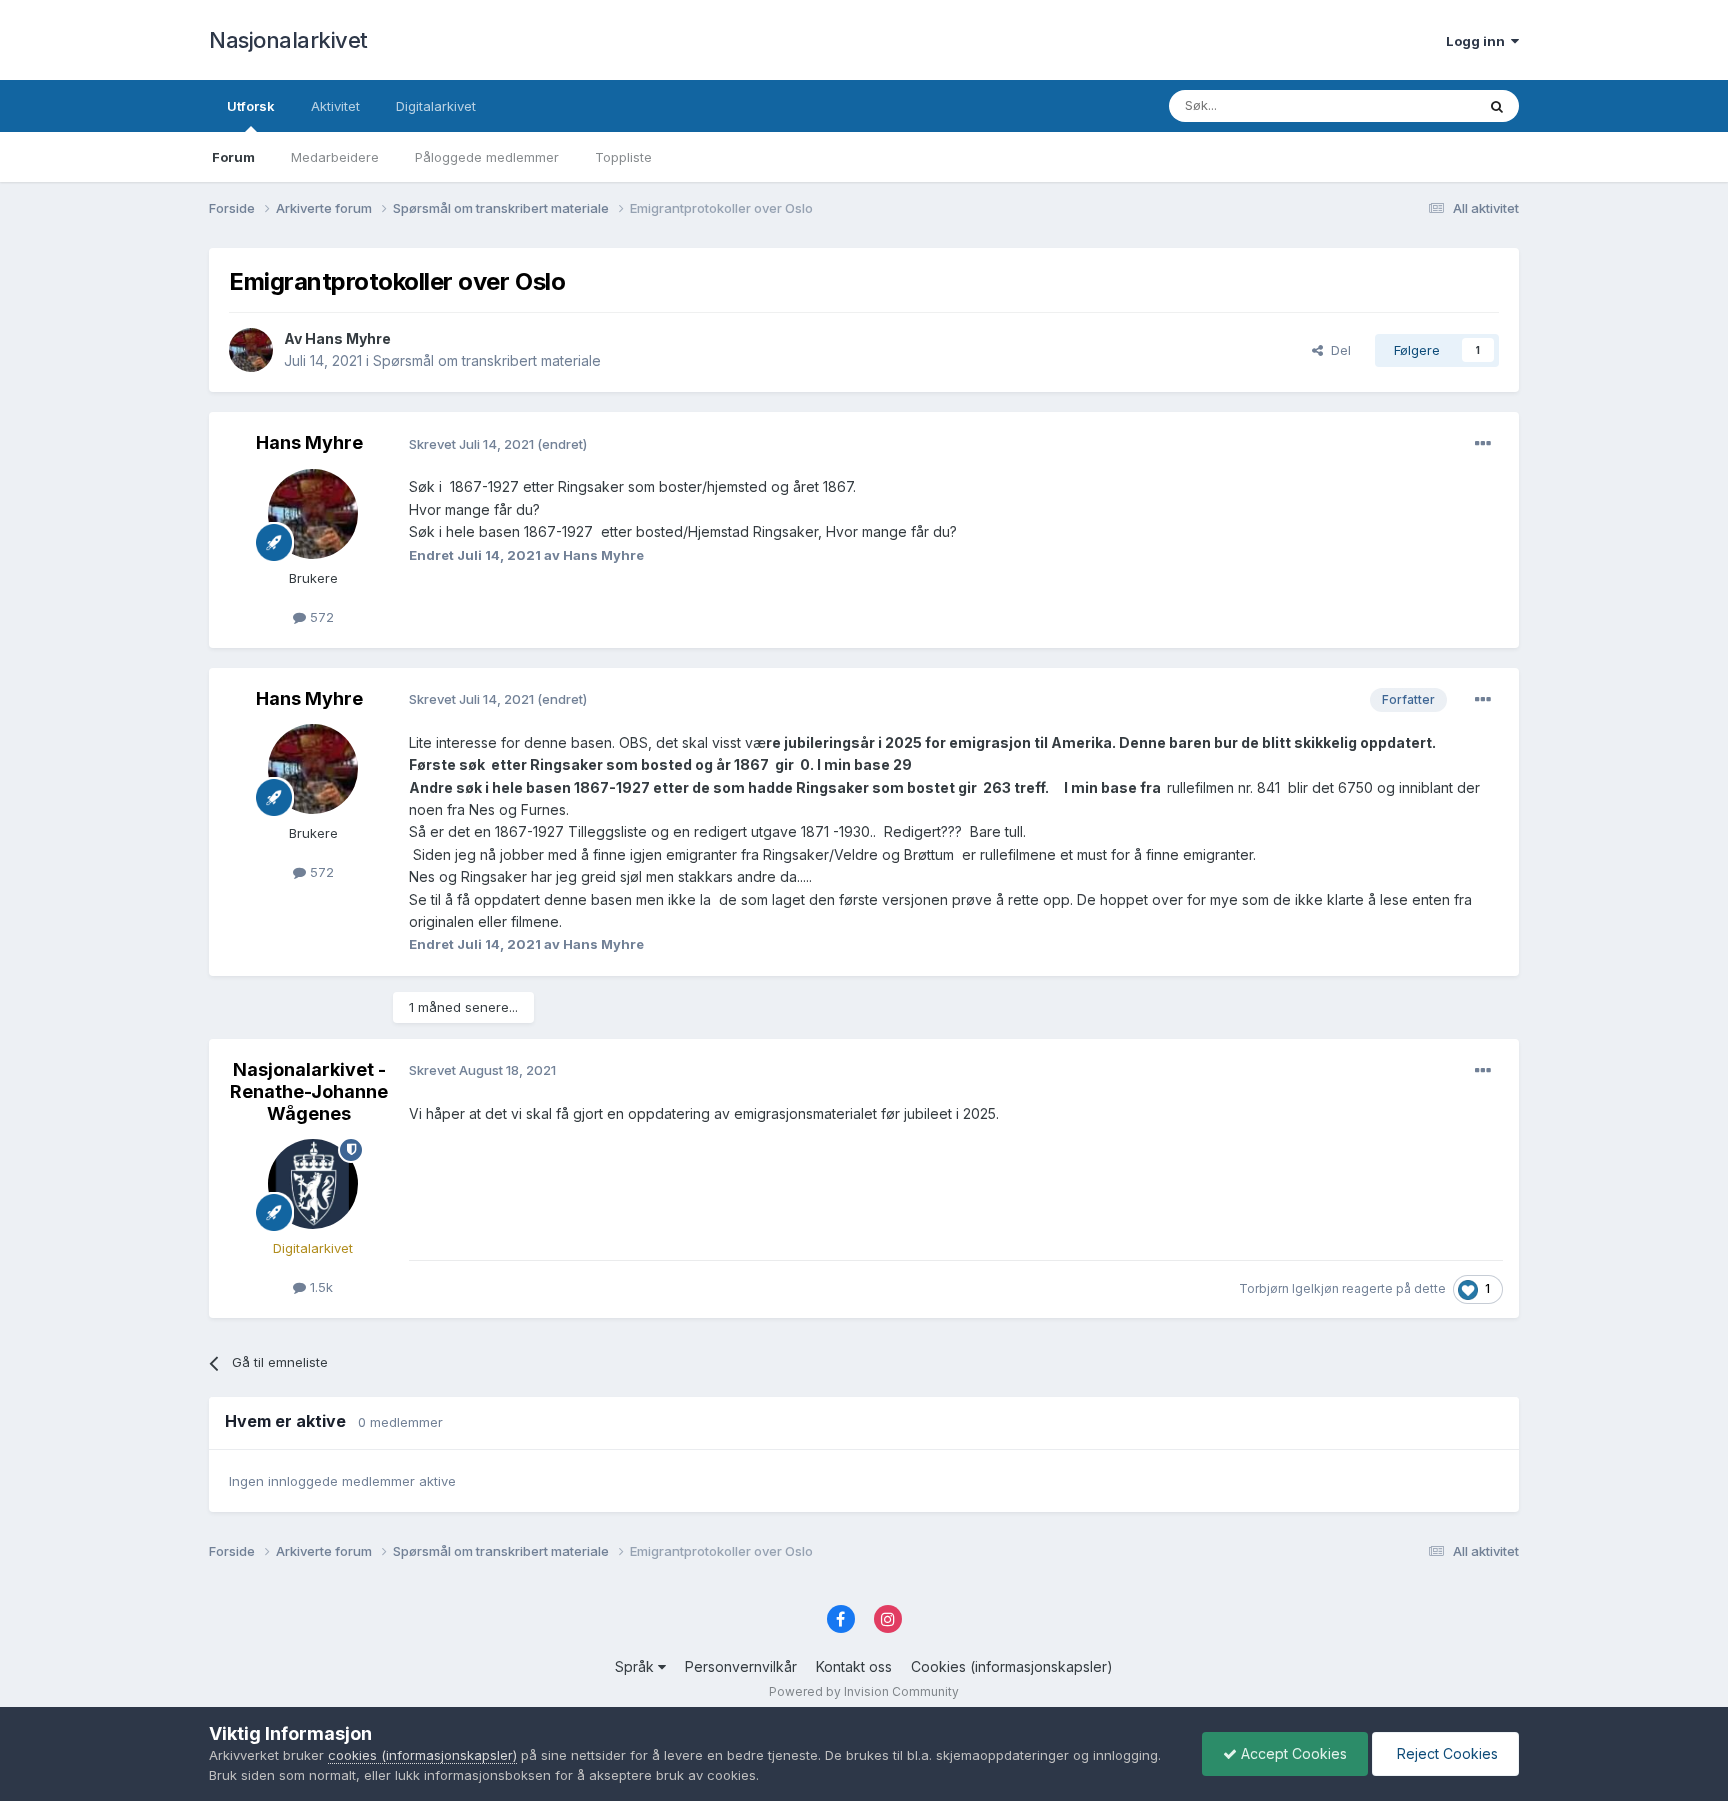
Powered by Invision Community (864, 1691)
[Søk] (1497, 106)
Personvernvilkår (741, 1666)
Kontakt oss (854, 1666)
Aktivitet (335, 106)
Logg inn (1478, 41)
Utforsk (251, 106)
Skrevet (473, 444)
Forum (233, 157)
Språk (636, 1666)
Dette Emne (1413, 105)
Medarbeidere (335, 157)
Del (1337, 350)
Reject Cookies (1445, 1753)
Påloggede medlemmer (487, 157)
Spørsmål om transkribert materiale (487, 360)
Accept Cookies (1292, 1753)
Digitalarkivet (436, 106)
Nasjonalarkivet (288, 40)
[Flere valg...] (1483, 444)
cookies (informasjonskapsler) (422, 1755)
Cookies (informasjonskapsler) (1012, 1666)
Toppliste (623, 157)
